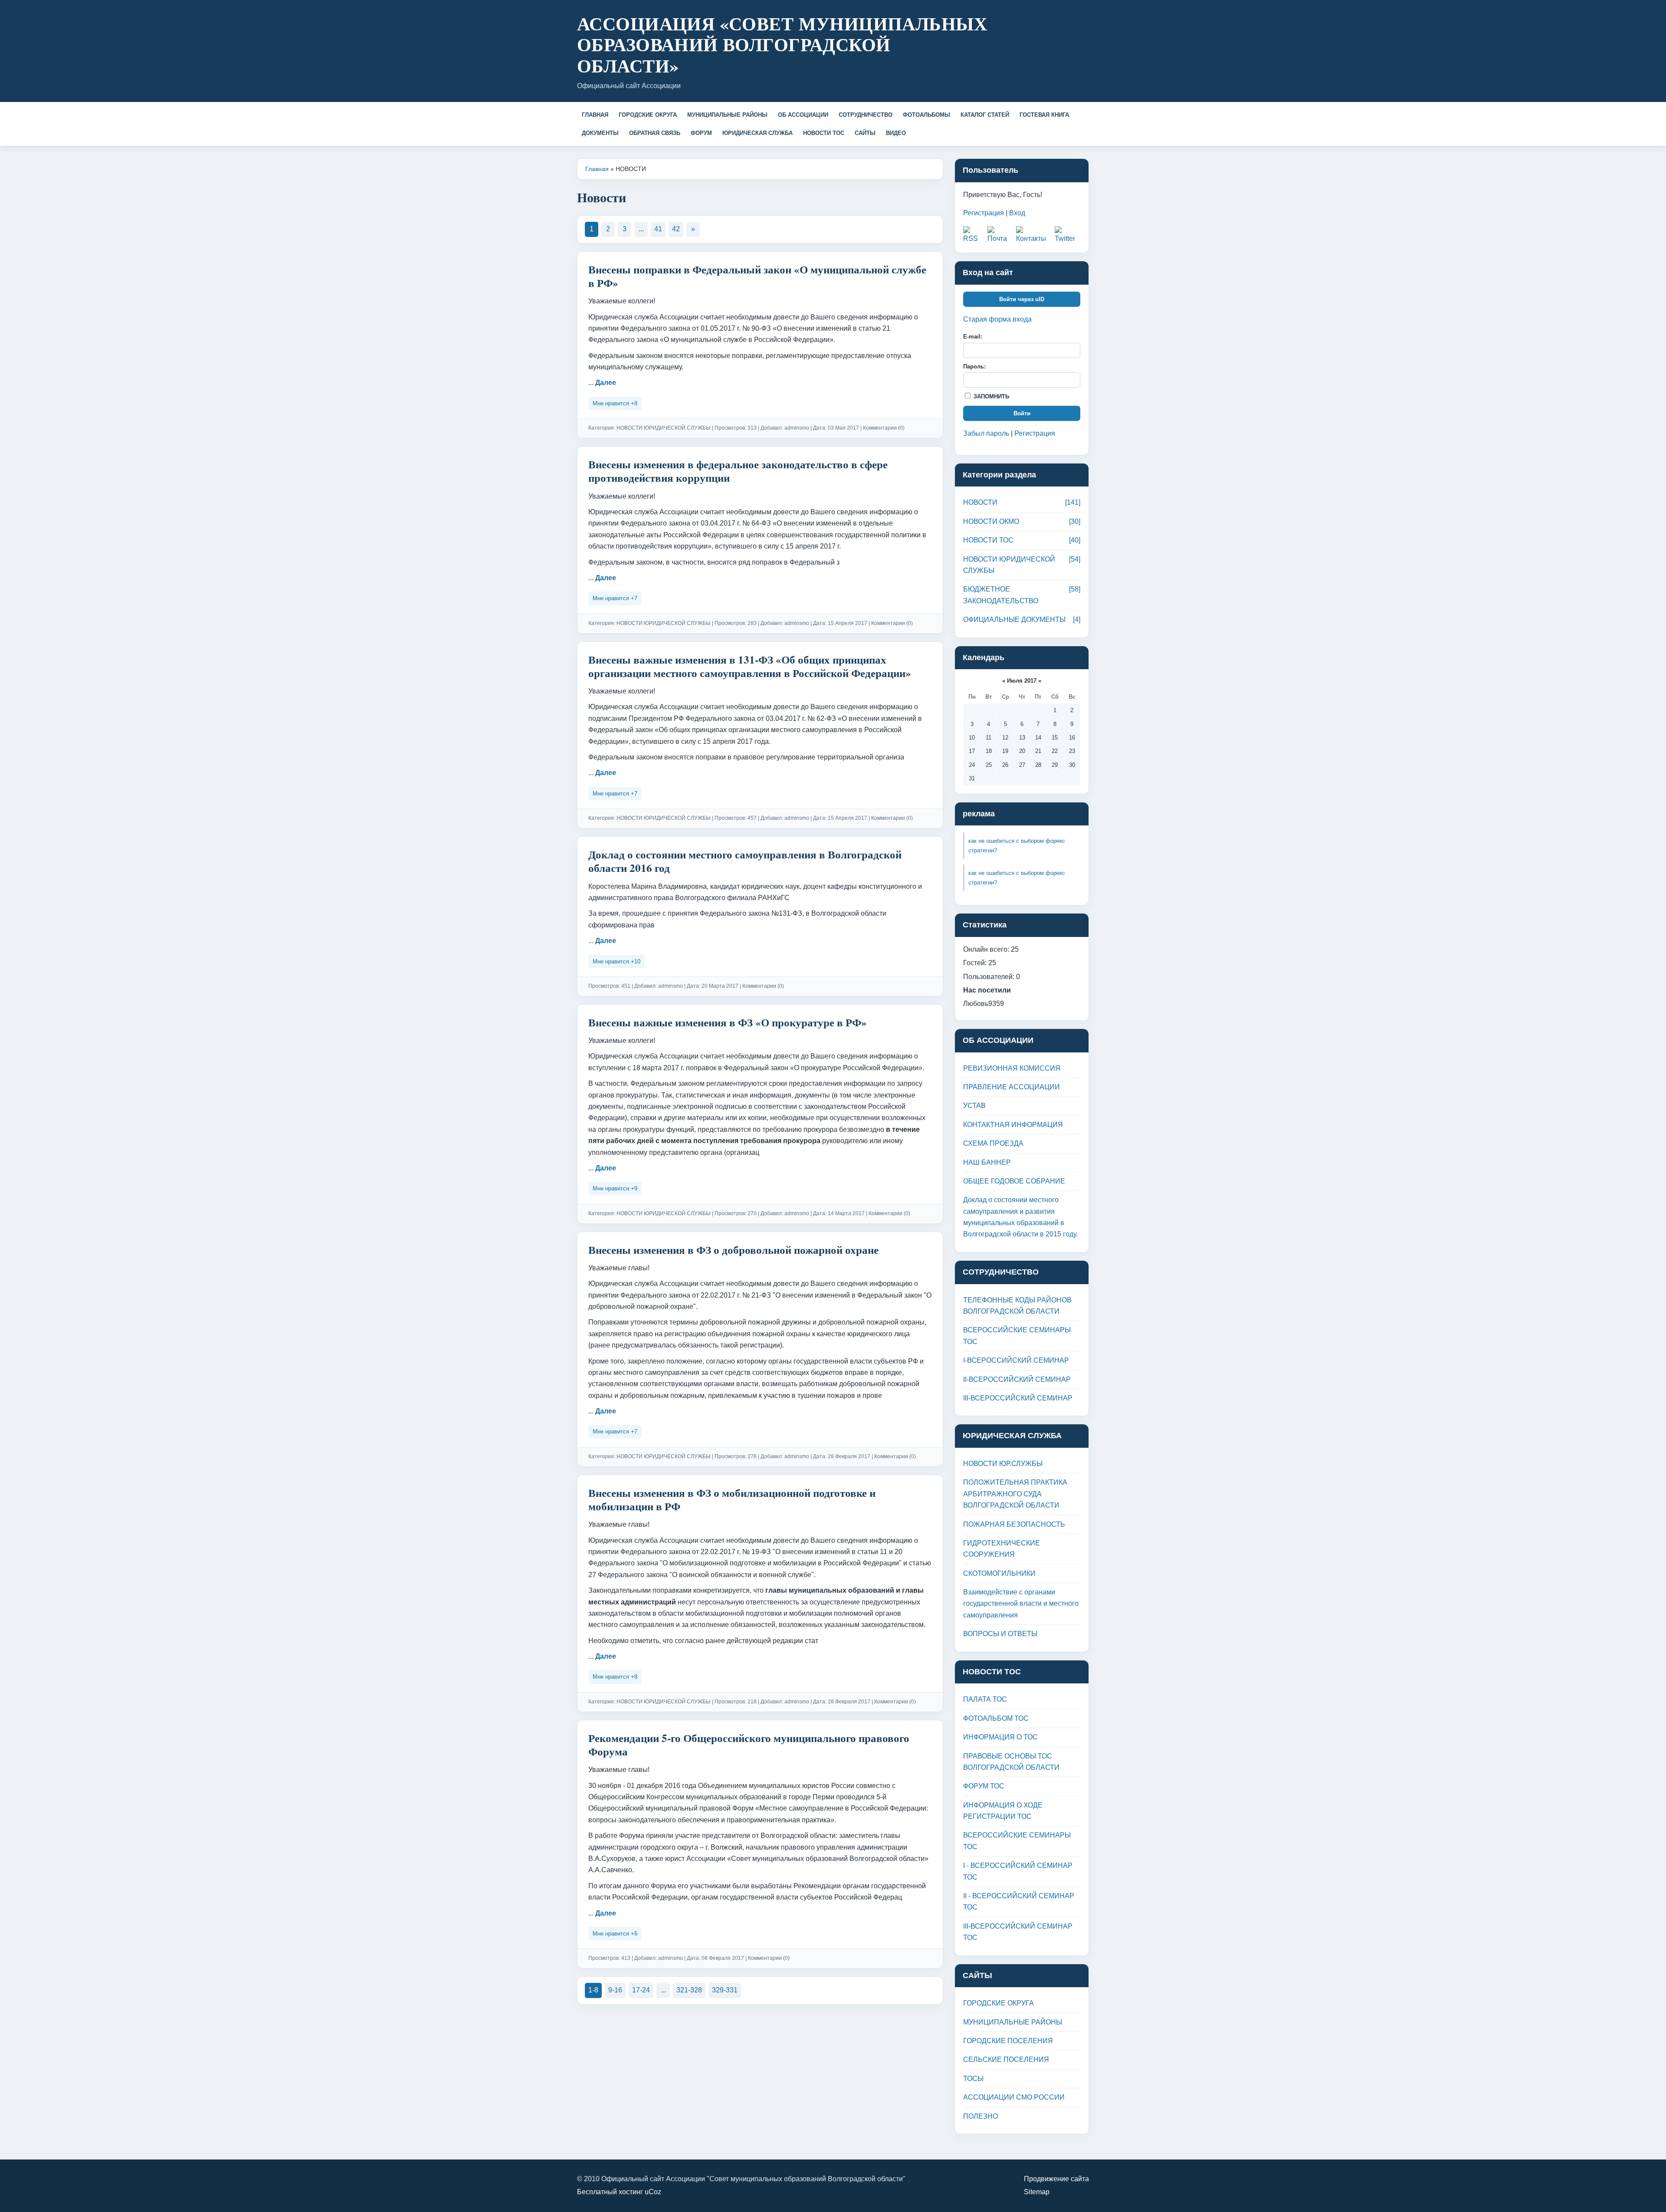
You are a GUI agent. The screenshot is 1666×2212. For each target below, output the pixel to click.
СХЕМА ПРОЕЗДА (993, 1143)
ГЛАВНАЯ (595, 115)
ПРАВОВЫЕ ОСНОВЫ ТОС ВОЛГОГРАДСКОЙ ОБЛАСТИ (1011, 1762)
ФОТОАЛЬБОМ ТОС (996, 1718)
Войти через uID (1022, 299)
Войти (1022, 413)
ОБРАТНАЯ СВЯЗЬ (655, 133)
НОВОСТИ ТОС (824, 133)
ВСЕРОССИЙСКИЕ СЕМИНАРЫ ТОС (1017, 1336)
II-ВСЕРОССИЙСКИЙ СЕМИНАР (1017, 1379)
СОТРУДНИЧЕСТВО (866, 115)
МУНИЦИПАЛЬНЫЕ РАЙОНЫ (727, 115)
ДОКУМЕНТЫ (600, 133)
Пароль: (974, 366)
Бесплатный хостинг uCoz (619, 2192)
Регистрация (984, 213)
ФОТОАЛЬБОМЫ (926, 115)
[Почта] (1000, 235)
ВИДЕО (896, 133)
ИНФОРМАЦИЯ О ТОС (1000, 1737)
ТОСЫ (973, 2079)
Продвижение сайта (1056, 2179)
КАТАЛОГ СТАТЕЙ (985, 115)
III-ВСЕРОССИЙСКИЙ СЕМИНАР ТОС (1018, 1932)
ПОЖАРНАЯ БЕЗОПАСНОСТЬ (1014, 1524)
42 (676, 229)
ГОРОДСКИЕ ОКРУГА (648, 115)
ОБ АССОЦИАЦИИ (803, 115)
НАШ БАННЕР (987, 1162)
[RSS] (973, 235)
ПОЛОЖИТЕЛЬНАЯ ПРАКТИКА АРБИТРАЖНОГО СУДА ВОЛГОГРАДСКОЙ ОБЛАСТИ (1015, 1494)
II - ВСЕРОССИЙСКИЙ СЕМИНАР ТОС (1019, 1901)
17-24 (641, 1990)
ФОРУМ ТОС (984, 1786)
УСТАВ (974, 1106)
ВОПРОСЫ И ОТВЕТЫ (1000, 1634)
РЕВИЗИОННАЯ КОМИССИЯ (1012, 1068)
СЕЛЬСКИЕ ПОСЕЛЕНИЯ (1006, 2059)
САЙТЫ (865, 133)
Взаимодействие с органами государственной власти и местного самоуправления (1021, 1604)
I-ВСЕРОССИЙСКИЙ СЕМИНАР (1016, 1360)
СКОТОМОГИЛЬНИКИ (999, 1573)
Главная (597, 169)
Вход (1017, 213)
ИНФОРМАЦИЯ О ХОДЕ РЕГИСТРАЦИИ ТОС (1003, 1811)
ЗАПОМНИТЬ (990, 396)
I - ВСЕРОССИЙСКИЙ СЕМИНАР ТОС (1018, 1871)
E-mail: (973, 337)
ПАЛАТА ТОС (985, 1699)
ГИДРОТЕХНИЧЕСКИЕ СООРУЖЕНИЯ (1002, 1549)
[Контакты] (1033, 235)
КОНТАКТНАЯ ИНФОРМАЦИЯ (1013, 1125)
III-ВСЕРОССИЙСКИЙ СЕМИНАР (1018, 1398)
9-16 (615, 1990)
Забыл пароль (986, 433)
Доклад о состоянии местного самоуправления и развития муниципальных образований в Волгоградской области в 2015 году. (1020, 1217)
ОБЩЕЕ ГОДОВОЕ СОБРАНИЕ (1014, 1181)
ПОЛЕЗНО (981, 2116)
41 (658, 229)
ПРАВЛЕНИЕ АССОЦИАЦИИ (1012, 1087)
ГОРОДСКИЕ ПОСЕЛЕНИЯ (1008, 2041)
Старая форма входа (997, 319)
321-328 (689, 1990)
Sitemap (1037, 2192)
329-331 (725, 1990)
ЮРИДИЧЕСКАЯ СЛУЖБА (758, 133)
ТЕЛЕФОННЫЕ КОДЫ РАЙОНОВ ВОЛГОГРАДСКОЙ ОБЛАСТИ (1017, 1306)
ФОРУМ (701, 133)
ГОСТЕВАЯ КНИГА (1044, 115)
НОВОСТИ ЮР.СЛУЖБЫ (1003, 1464)
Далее (606, 383)
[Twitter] (1067, 235)
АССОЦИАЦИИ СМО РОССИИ (1014, 2097)
